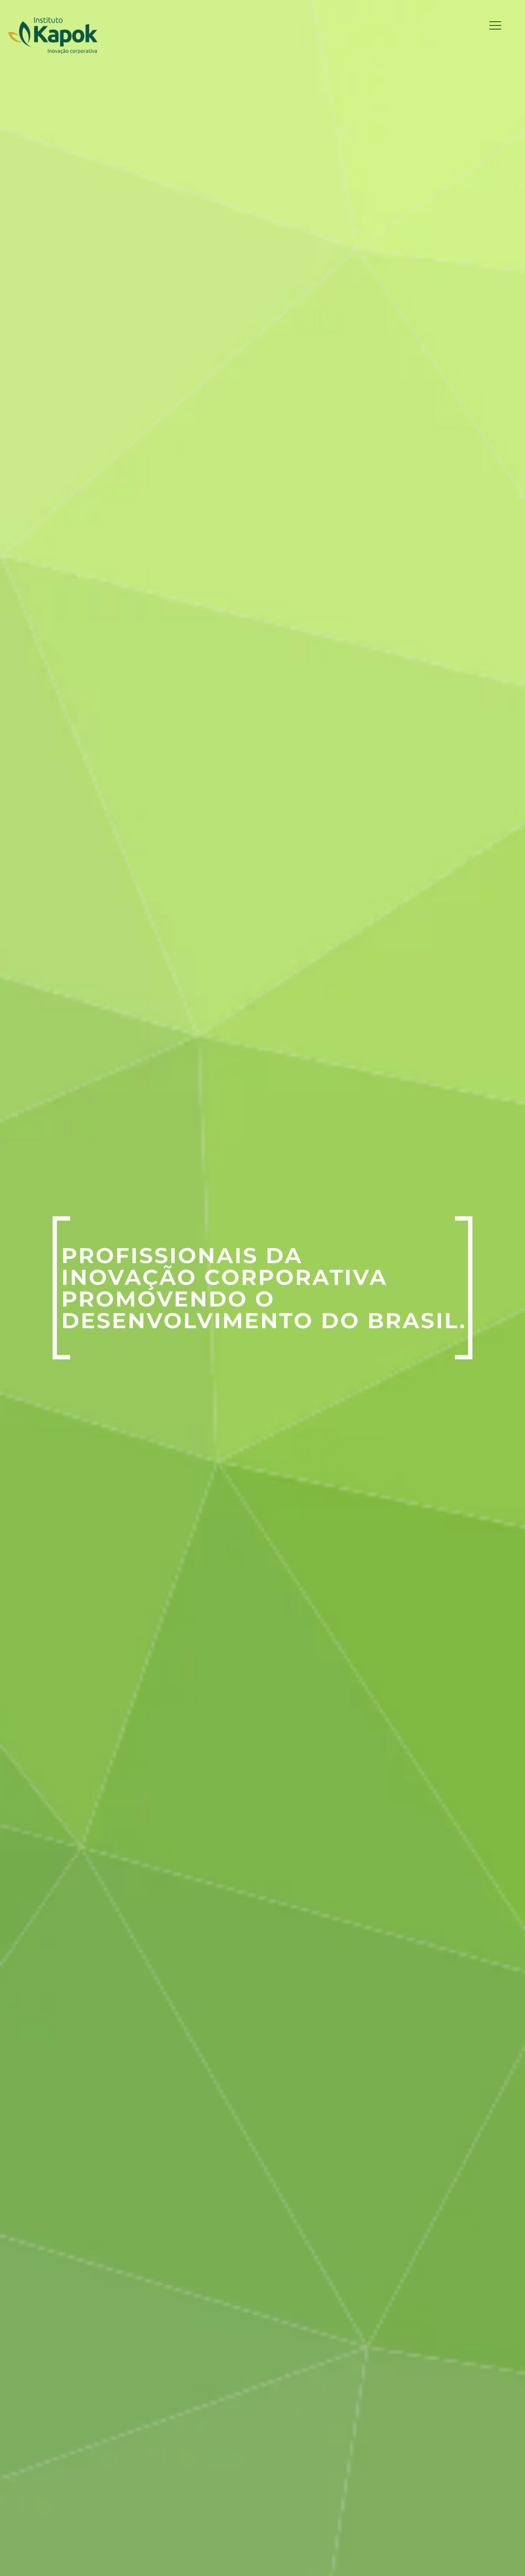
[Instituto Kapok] (53, 35)
